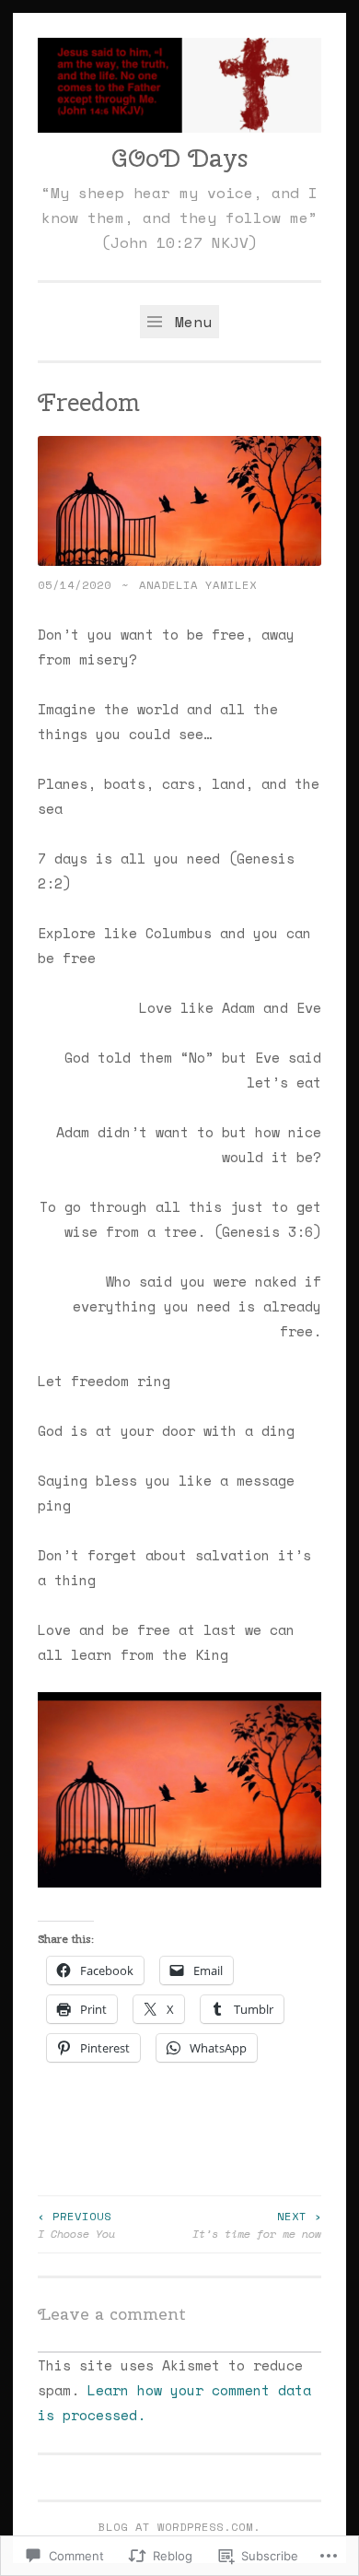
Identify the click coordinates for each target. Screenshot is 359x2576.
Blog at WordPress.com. (179, 2526)
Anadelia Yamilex (198, 584)
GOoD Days (179, 158)
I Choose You (76, 2224)
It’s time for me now (257, 2224)
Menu (189, 322)
